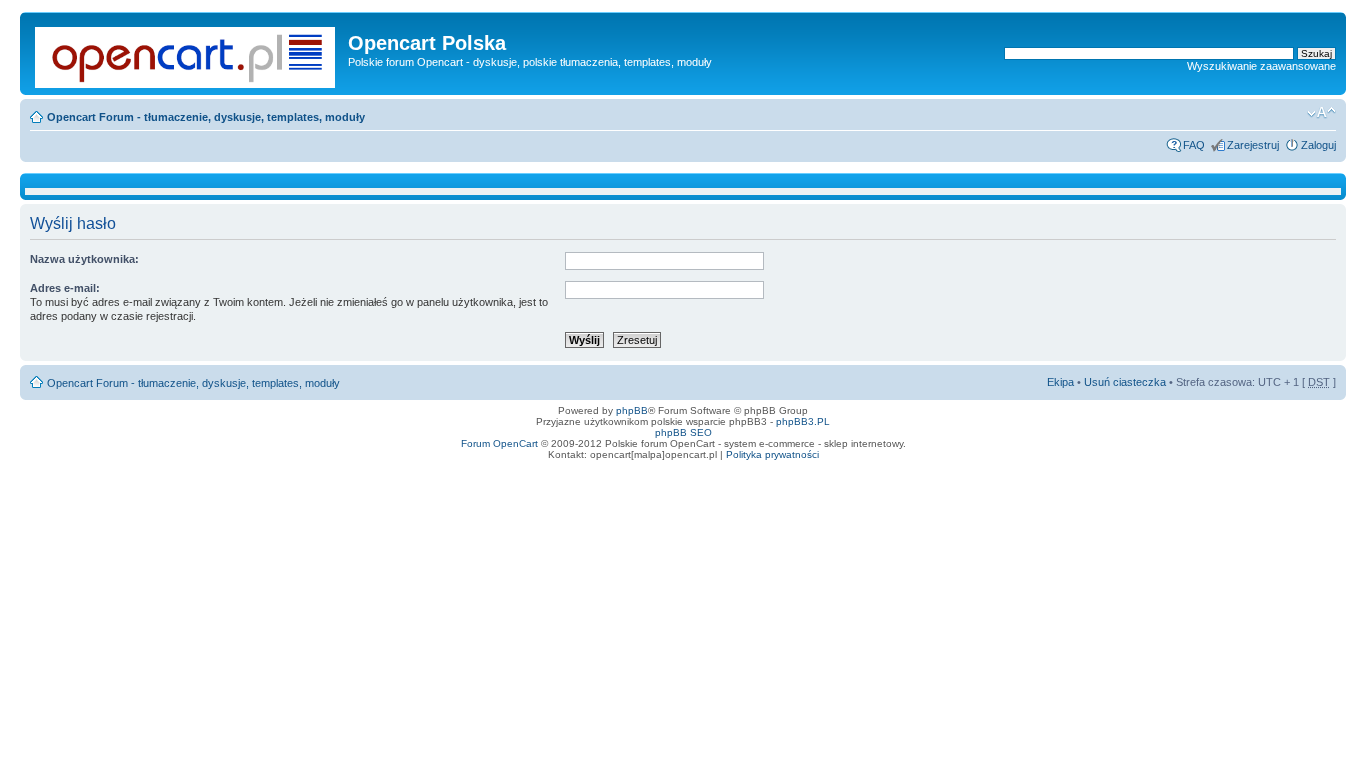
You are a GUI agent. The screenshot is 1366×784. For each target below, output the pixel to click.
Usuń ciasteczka (1125, 382)
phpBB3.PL (803, 421)
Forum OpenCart (499, 443)
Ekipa (1060, 382)
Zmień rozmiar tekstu (1321, 113)
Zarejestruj (1253, 145)
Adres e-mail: (65, 288)
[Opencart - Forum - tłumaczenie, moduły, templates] (186, 53)
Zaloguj (1318, 145)
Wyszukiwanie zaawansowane (1261, 66)
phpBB (632, 410)
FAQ (1194, 145)
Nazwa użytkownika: (84, 259)
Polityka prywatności (772, 454)
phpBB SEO (683, 432)
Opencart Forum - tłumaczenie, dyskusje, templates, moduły (206, 117)
